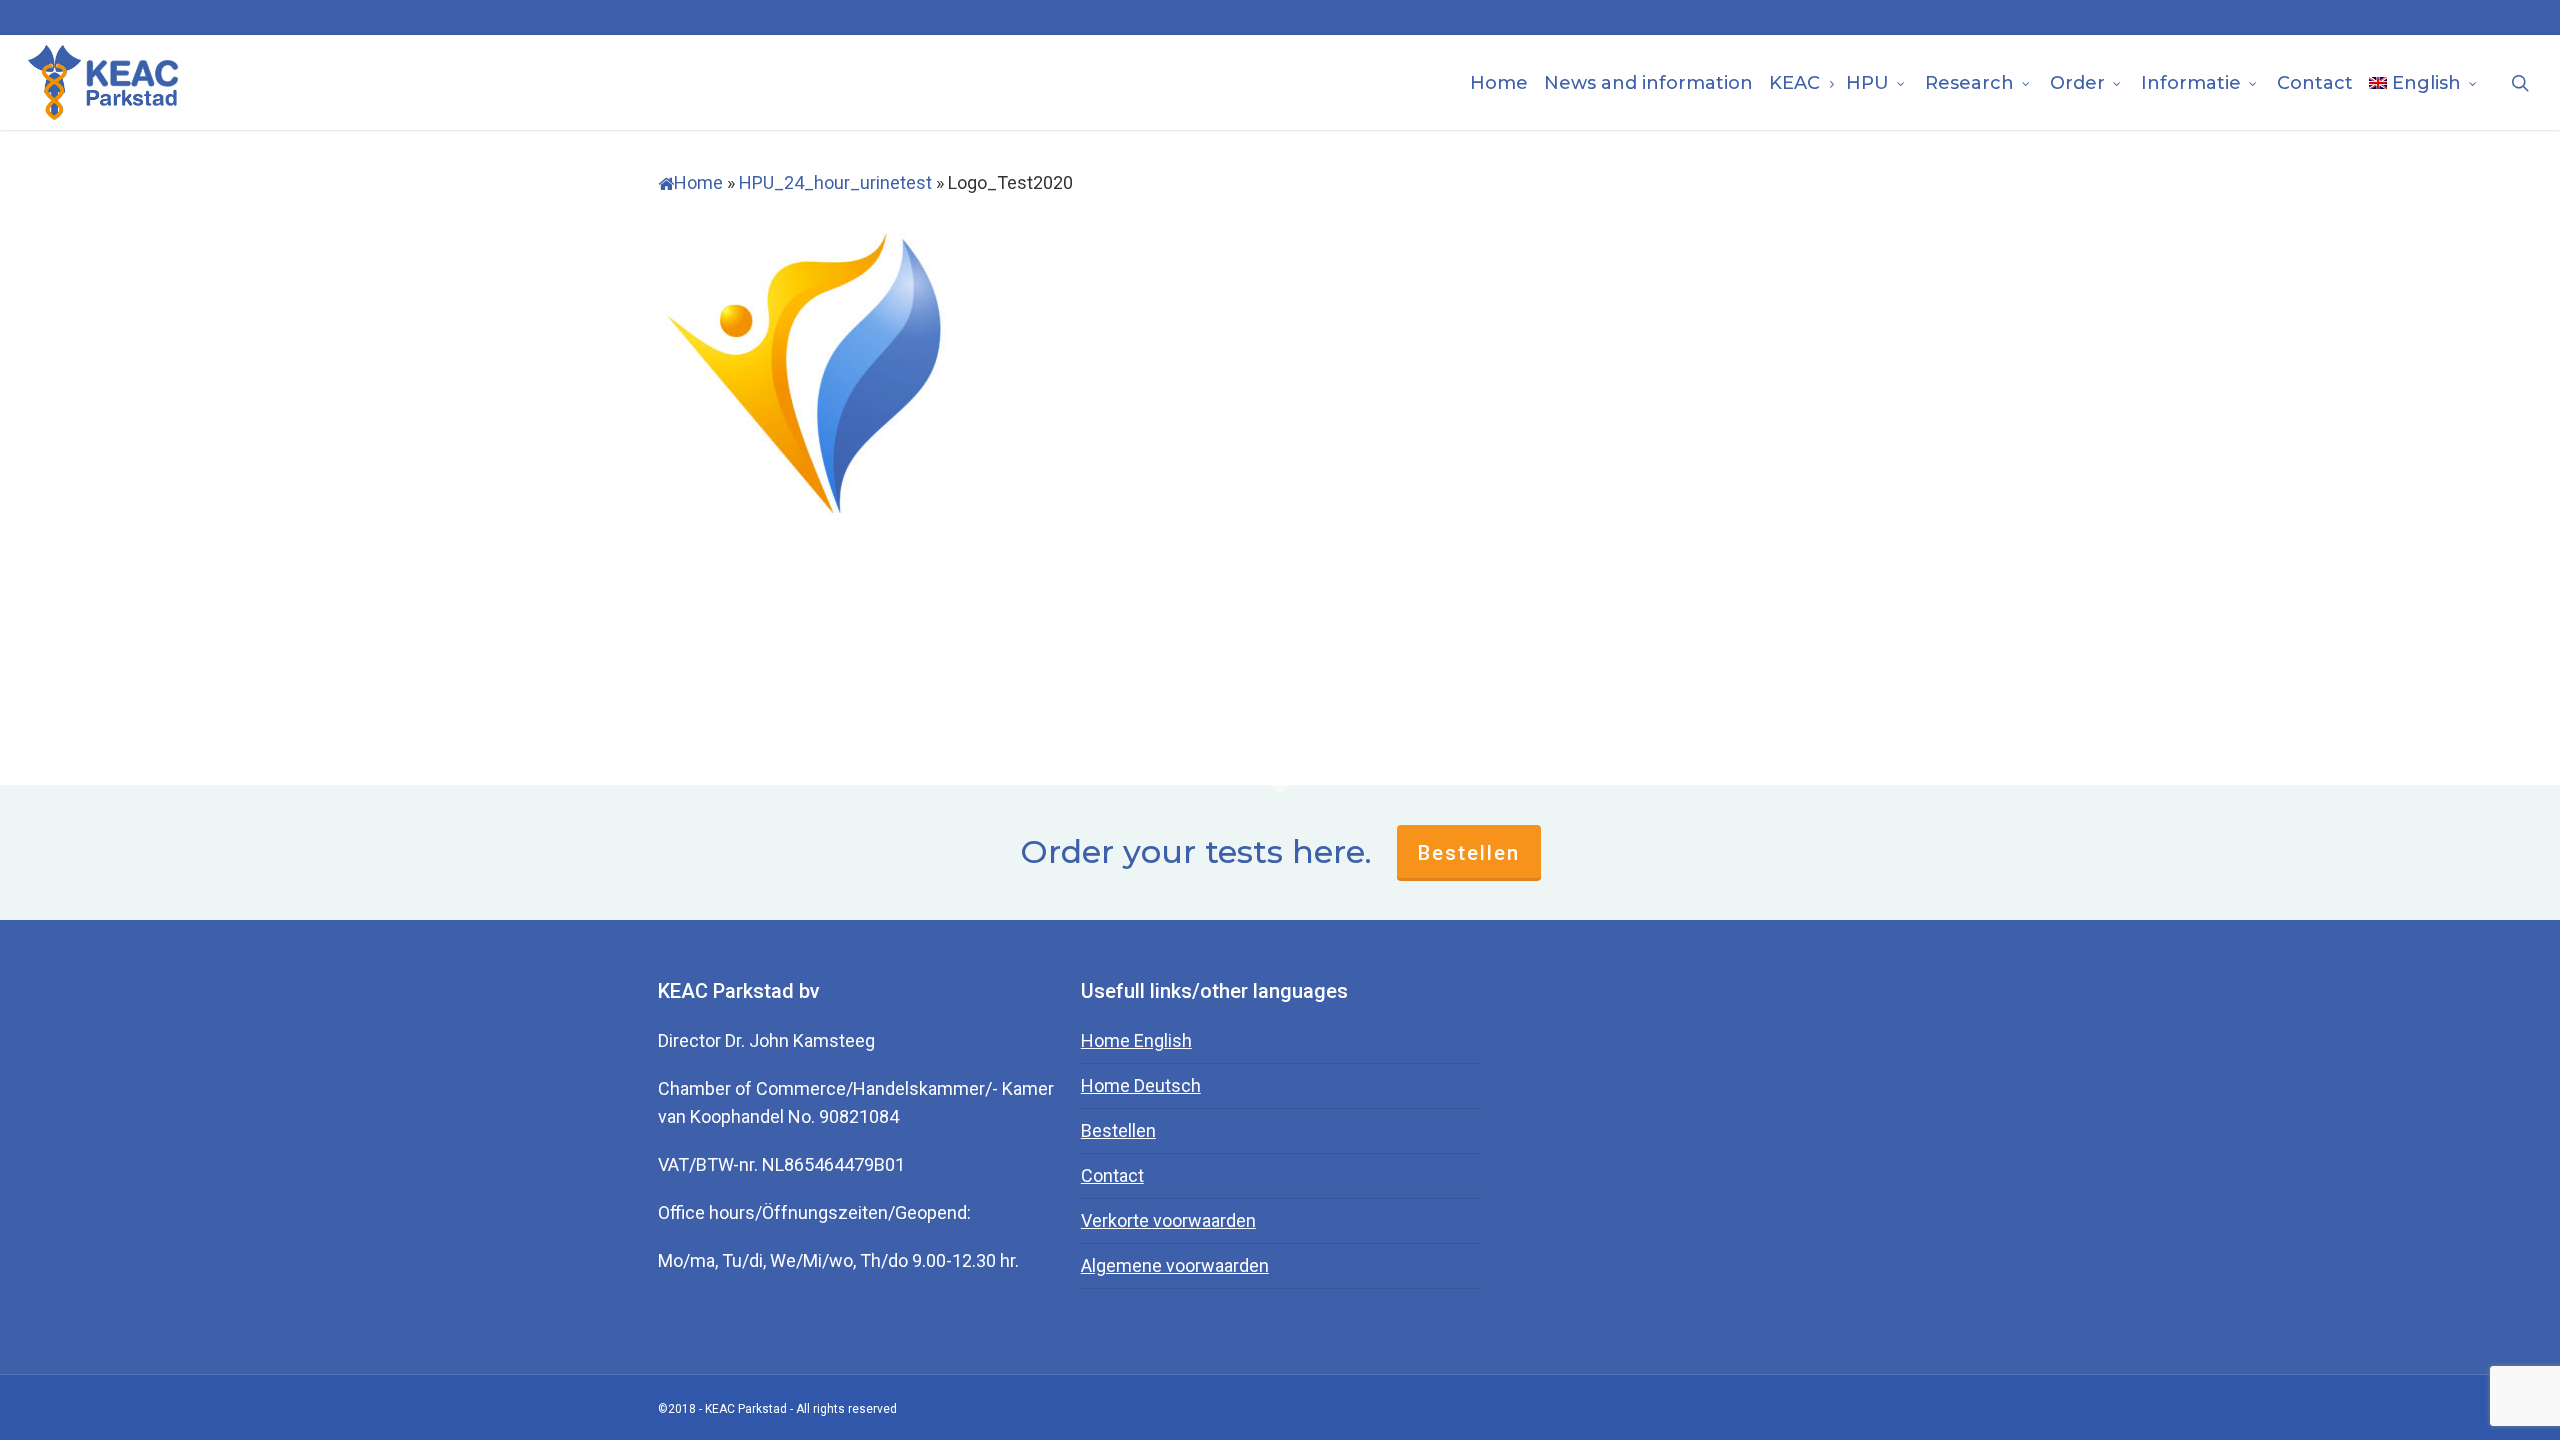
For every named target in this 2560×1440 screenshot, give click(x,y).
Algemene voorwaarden (1175, 1265)
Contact (1112, 1175)
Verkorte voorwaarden (1168, 1220)
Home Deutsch (1141, 1085)
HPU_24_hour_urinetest (835, 182)
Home (698, 182)
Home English (1136, 1040)
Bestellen (1469, 853)
